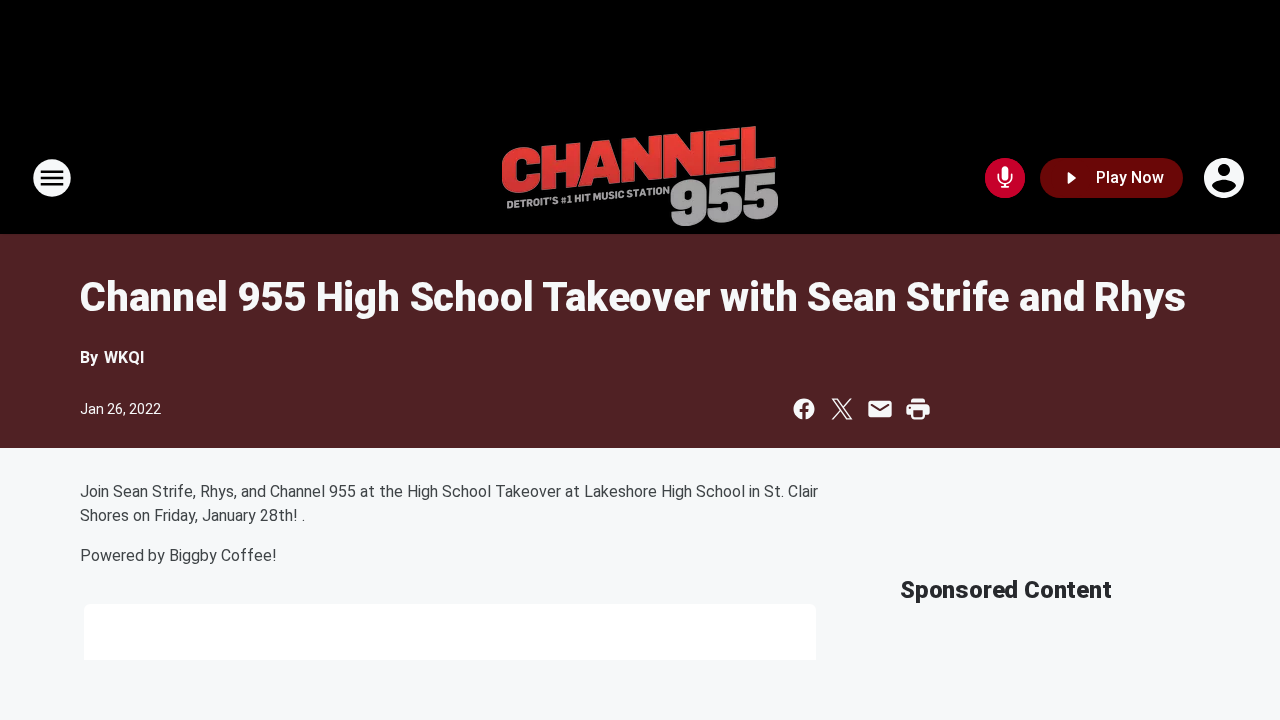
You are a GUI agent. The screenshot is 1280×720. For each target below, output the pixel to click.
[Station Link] (640, 178)
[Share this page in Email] (880, 409)
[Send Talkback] (1005, 178)
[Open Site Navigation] (52, 178)
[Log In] (1226, 178)
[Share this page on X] (842, 409)
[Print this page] (918, 409)
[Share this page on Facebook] (804, 409)
